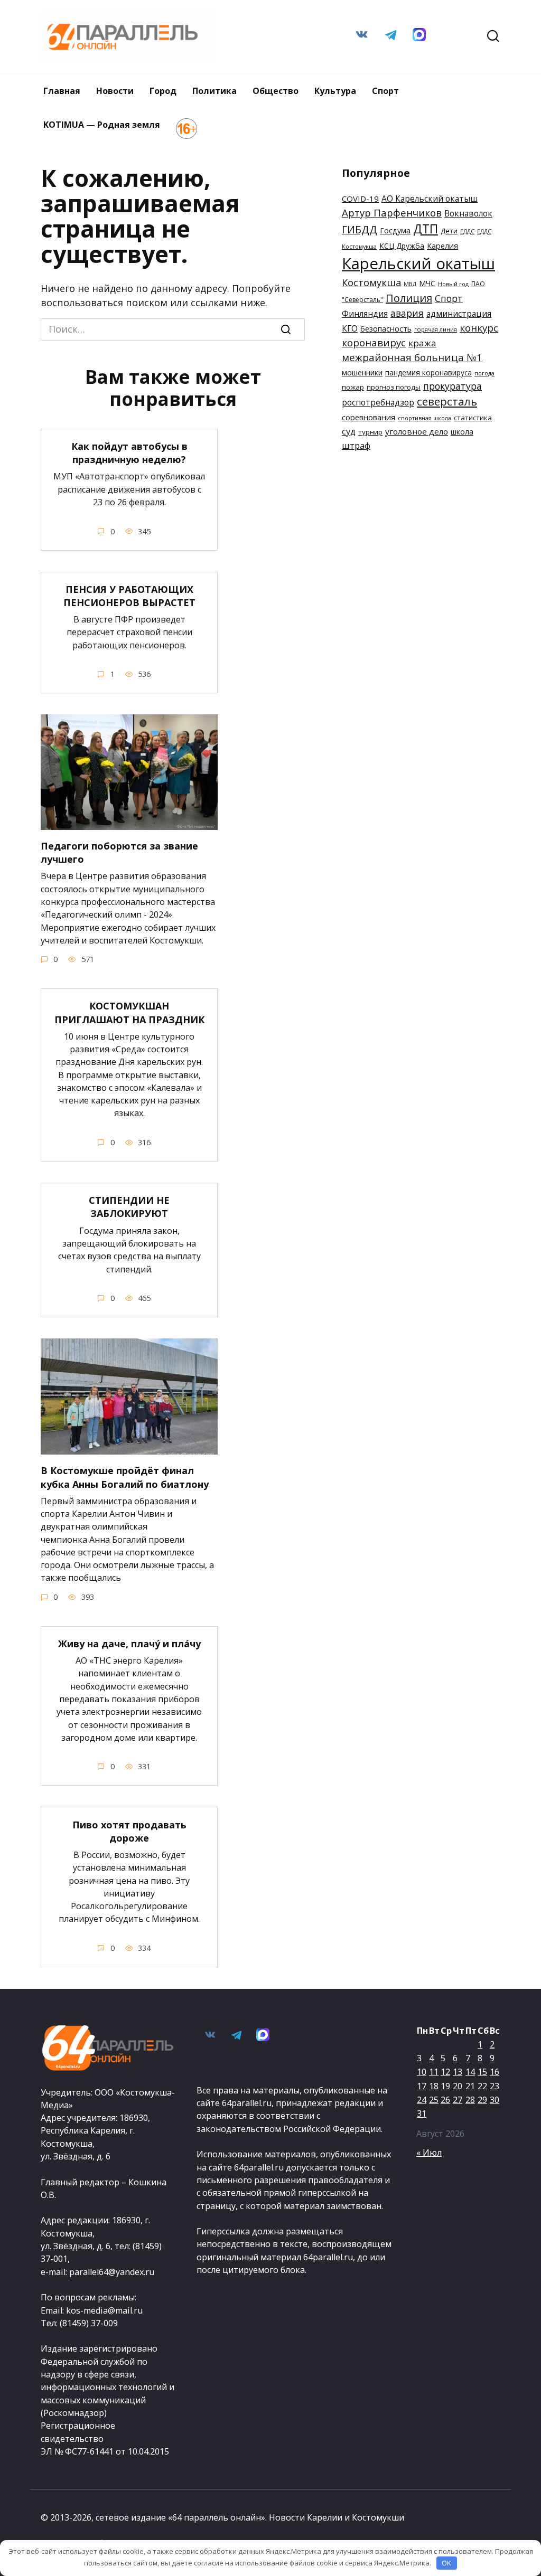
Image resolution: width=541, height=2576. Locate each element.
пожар (353, 387)
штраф (356, 445)
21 (470, 2086)
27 (458, 2100)
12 (445, 2072)
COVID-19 (360, 199)
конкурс (479, 328)
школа (462, 432)
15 (482, 2072)
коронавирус (374, 343)
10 (422, 2072)
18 (434, 2086)
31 (422, 2113)
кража (422, 343)
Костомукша (371, 282)
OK (446, 2563)
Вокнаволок (468, 213)
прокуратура (453, 386)
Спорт (385, 91)
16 (495, 2072)
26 (445, 2100)
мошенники (362, 372)
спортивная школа (425, 418)
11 (434, 2072)
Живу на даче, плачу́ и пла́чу (129, 1644)
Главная (62, 91)
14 (470, 2072)
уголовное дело (417, 431)
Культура (335, 91)
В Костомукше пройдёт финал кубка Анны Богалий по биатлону (125, 1477)
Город (163, 91)
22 (482, 2086)
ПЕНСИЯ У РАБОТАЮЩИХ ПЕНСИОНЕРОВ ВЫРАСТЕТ (129, 596)
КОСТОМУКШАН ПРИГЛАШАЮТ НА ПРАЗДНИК (129, 1012)
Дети (449, 231)
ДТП (426, 229)
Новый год (453, 284)
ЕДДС (467, 231)
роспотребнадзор (378, 402)
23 (495, 2086)
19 (445, 2086)
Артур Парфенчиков (392, 213)
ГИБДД (360, 229)
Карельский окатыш (418, 263)
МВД (410, 284)
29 (482, 2100)
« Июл (429, 2153)
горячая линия (436, 329)
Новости (115, 91)
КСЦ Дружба (402, 246)
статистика (473, 418)
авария (407, 313)
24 (422, 2100)
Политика (214, 91)
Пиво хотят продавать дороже (129, 1831)
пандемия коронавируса (428, 372)
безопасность (386, 328)
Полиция (409, 298)
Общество (276, 91)
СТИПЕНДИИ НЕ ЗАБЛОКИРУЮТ (129, 1207)
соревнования (369, 417)
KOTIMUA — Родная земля (102, 125)
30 (495, 2100)
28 (470, 2100)
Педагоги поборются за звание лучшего (119, 852)
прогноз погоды (394, 387)
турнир (370, 432)
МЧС (427, 283)
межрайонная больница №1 (412, 357)
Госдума (395, 230)
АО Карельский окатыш (430, 199)
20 (458, 2086)
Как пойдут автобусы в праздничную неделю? (129, 453)
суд (349, 431)
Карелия (442, 246)
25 (434, 2100)
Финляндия (365, 314)
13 (458, 2072)
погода (484, 373)
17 (422, 2086)
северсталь (447, 401)
